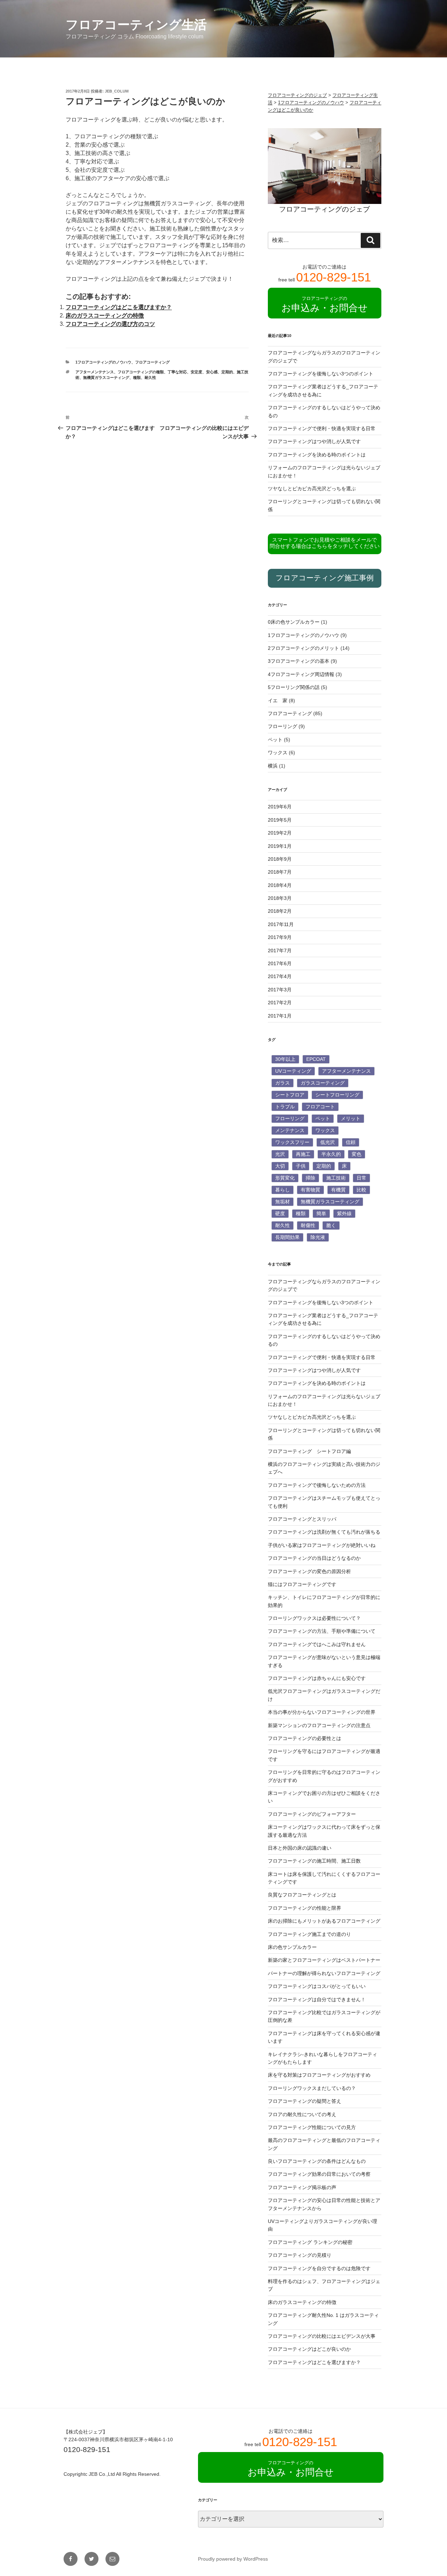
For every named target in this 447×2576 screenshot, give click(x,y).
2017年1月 (280, 1016)
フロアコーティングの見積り (300, 2255)
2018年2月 (280, 911)
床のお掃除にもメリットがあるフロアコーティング (324, 1921)
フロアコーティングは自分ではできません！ (317, 1999)
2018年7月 (280, 872)
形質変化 (285, 1178)
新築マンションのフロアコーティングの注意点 (319, 1725)
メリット (351, 1118)
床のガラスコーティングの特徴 (105, 315)
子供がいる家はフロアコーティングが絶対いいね (322, 1545)
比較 (361, 1190)
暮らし (283, 1190)
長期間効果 (287, 1237)
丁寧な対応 (177, 372)
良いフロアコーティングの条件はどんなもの (317, 2161)
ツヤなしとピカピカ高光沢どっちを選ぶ (312, 489)
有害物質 (310, 1190)
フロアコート (320, 1107)
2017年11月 (281, 924)
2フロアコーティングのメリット (303, 648)
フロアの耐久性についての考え (302, 2114)
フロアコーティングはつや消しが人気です (314, 441)
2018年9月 (280, 859)
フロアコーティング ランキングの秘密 (310, 2242)
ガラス (283, 1083)
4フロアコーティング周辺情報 (301, 674)
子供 (301, 1166)
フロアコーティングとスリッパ (302, 1519)
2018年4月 (280, 885)
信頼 (351, 1142)
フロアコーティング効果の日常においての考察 (319, 2174)
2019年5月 (280, 820)
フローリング (283, 726)
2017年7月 (280, 951)
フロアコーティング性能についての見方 (312, 2127)
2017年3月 (280, 990)
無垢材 (283, 1202)
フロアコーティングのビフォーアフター (312, 1814)
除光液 (318, 1237)
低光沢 (328, 1142)
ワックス (278, 753)
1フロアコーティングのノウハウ (103, 362)
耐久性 (150, 377)
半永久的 (331, 1154)
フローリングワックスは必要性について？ (314, 1618)
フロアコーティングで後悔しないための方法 (317, 1485)
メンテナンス (290, 1130)
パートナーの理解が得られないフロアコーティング (324, 1973)
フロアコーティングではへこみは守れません (317, 1644)
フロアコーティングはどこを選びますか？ (119, 307)
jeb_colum (117, 91)
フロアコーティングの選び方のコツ (110, 324)
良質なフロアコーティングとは (302, 1895)
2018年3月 (280, 898)
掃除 (310, 1178)
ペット (275, 740)
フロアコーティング (152, 362)
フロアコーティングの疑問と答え (305, 2101)
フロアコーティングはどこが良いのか (309, 2349)
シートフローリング (337, 1095)
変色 (357, 1154)
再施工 (303, 1154)
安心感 (212, 372)
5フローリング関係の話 (294, 687)
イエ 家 (278, 700)
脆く (331, 1225)
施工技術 (336, 1178)
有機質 (338, 1190)
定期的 (227, 372)
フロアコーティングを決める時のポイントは (317, 455)
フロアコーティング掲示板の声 (302, 2187)
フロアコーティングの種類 (141, 372)
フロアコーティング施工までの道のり (309, 1934)
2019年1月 (280, 846)
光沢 (280, 1154)
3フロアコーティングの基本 (299, 661)
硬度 (280, 1213)
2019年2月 (280, 833)
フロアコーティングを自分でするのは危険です (319, 2268)
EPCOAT (316, 1059)
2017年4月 (280, 976)
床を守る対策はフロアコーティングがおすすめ (319, 2075)
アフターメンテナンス (95, 372)
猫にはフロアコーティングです (302, 1584)
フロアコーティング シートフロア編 (309, 1451)
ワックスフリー (292, 1142)
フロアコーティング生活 (136, 25)
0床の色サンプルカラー (294, 622)
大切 (280, 1166)
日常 (361, 1178)
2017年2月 (280, 1003)
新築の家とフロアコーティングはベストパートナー (324, 1960)
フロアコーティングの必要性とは (305, 1738)
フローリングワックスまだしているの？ (312, 2088)
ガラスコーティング (323, 1083)
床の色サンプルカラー (292, 1947)
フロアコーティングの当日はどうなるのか (314, 1558)
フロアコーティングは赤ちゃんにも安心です (317, 1678)
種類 (137, 377)
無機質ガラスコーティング (106, 377)
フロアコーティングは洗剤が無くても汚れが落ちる (324, 1532)
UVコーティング (293, 1071)
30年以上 (285, 1059)
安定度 (196, 372)
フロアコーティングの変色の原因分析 (309, 1571)
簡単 (321, 1213)
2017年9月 (280, 937)
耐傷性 (308, 1225)
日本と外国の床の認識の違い (300, 1848)
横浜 (273, 766)
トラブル (285, 1107)
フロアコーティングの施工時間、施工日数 (314, 1861)
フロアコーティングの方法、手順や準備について (322, 1631)
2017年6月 (280, 963)
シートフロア (290, 1095)
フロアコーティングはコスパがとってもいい (317, 1986)
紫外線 (344, 1213)
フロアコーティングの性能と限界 (305, 1908)
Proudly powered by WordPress (233, 2559)
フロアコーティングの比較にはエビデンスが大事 (322, 2336)
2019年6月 (280, 807)
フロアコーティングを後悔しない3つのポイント (321, 374)
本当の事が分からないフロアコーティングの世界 (322, 1712)
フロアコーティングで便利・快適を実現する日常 (322, 428)
